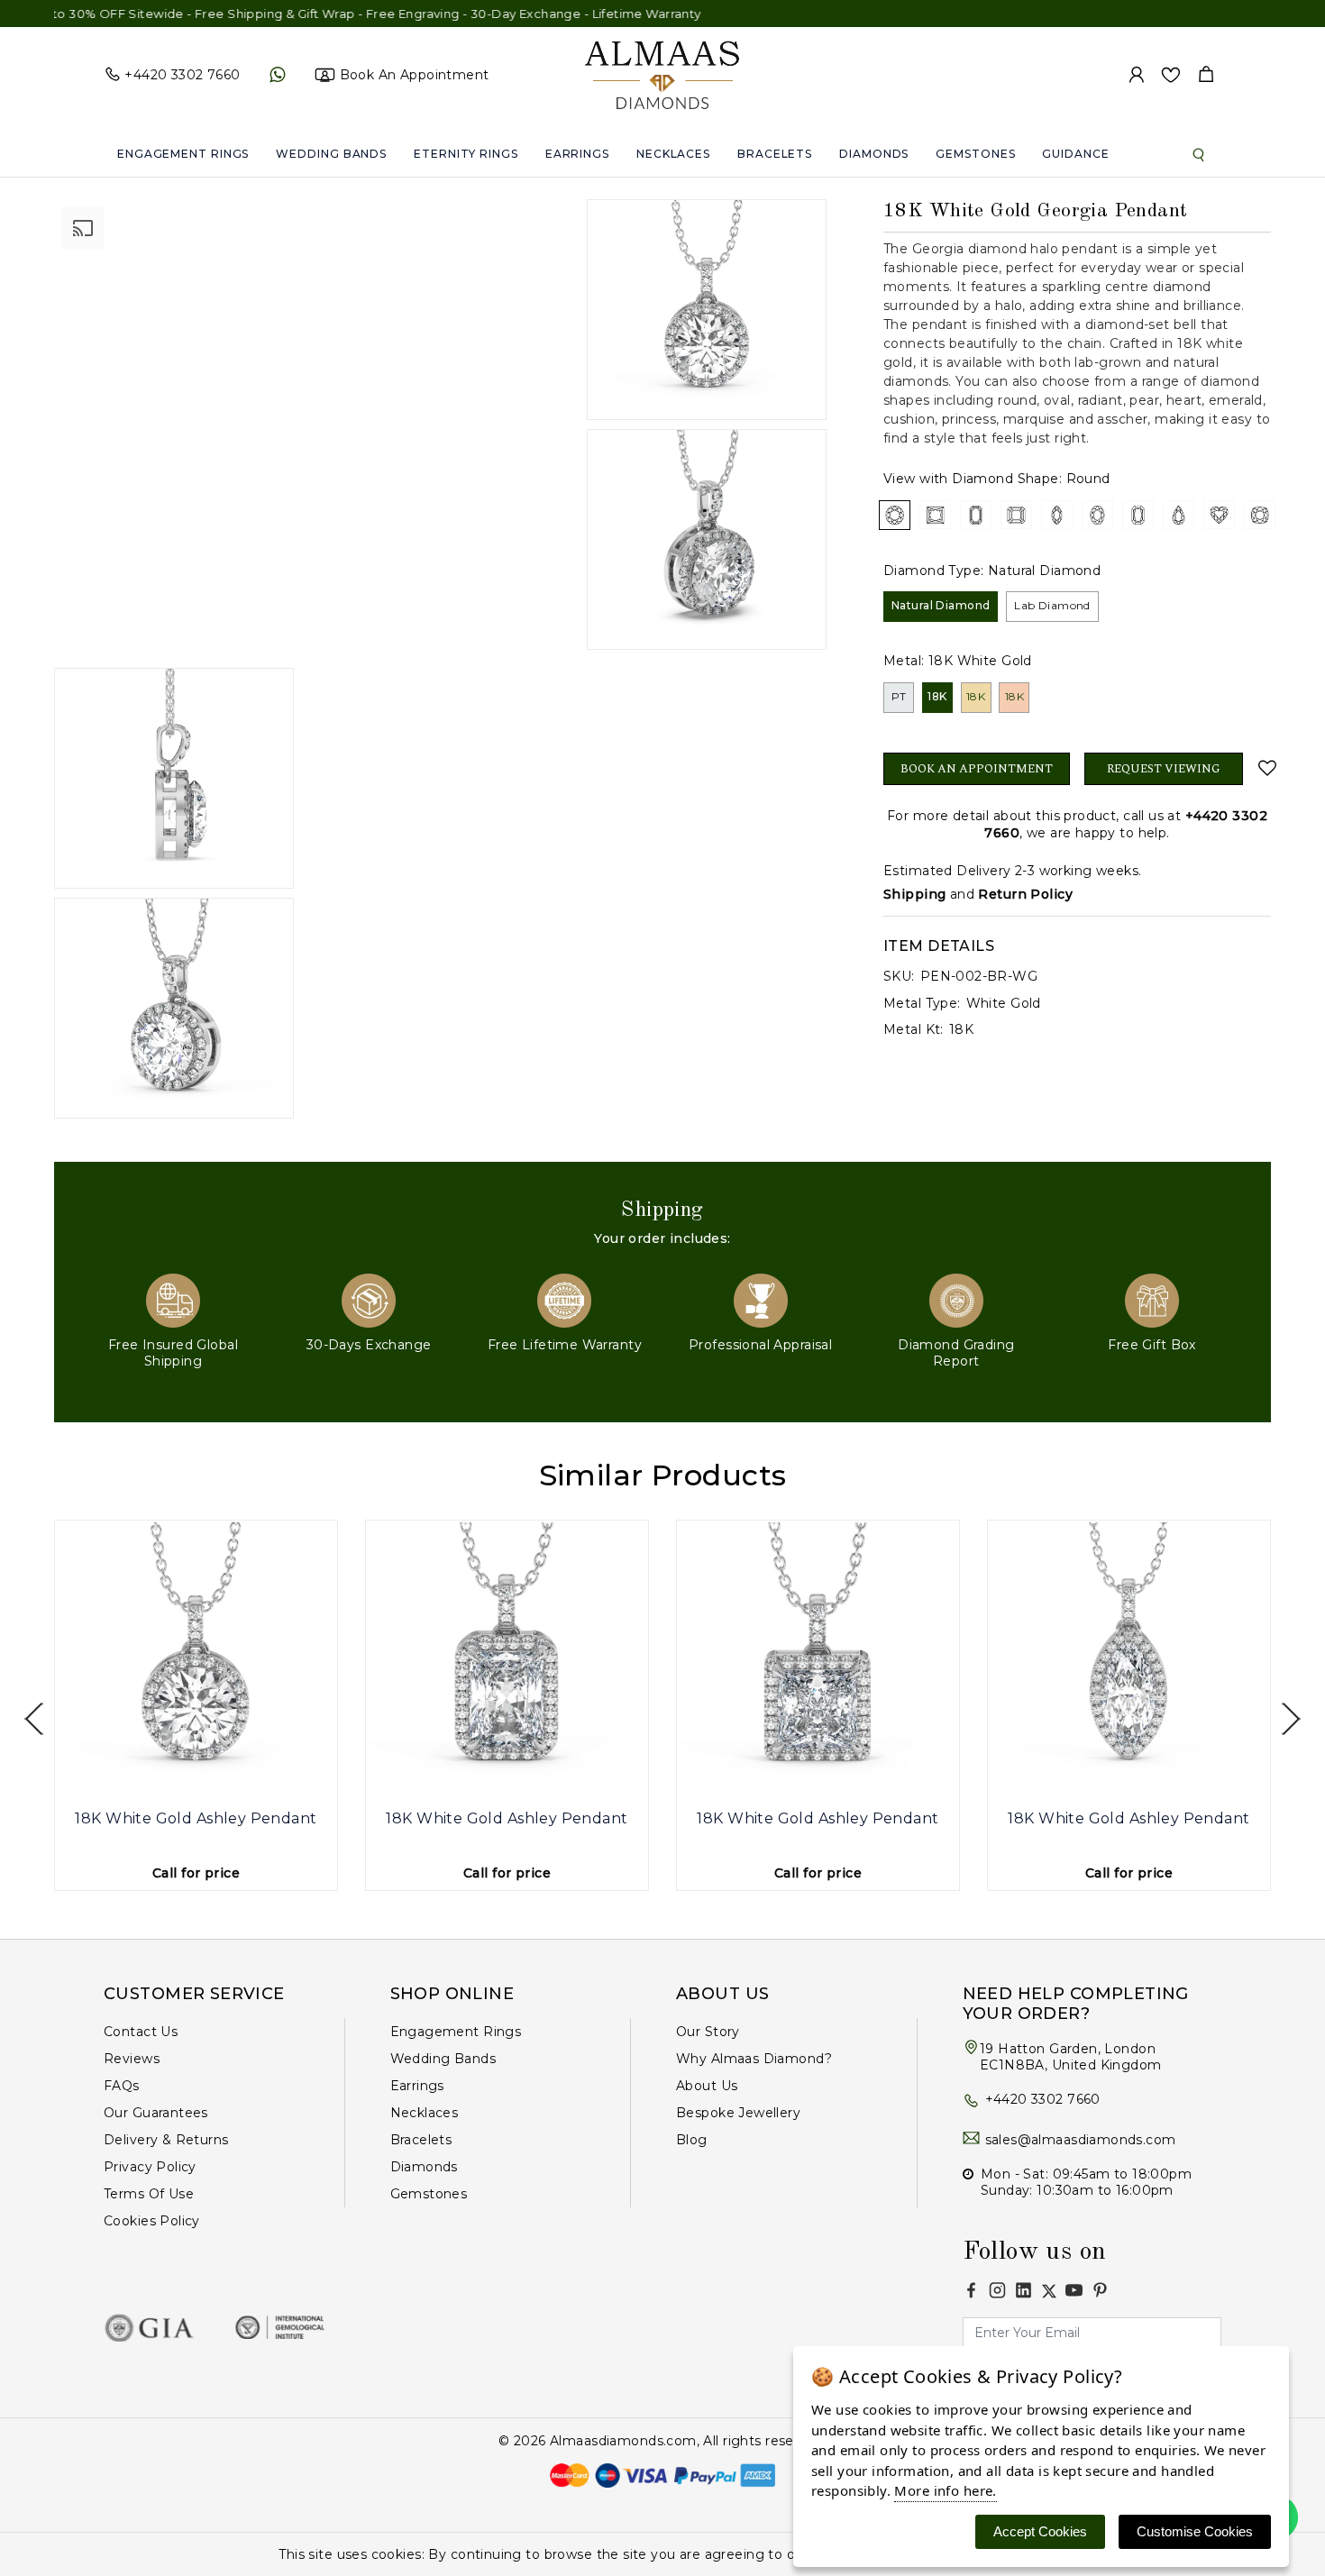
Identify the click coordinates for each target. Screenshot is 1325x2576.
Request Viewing (1164, 769)
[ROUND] (895, 515)
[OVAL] (1097, 515)
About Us (707, 2086)
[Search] (1199, 154)
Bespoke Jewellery (738, 2113)
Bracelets (775, 154)
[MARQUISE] (1057, 515)
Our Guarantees (156, 2113)
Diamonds (874, 154)
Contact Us (141, 2032)
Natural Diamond (941, 605)
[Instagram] (997, 2290)
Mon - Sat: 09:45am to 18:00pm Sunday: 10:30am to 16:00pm (1086, 2182)
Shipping (914, 894)
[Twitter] (1049, 2291)
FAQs (122, 2086)
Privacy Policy (150, 2167)
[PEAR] (1179, 515)
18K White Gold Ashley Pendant (196, 1818)
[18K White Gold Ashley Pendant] (196, 1662)
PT (899, 696)
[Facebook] (971, 2290)
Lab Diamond (1052, 605)
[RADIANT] (1138, 515)
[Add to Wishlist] (1264, 768)
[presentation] (34, 1719)
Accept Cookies (1040, 2531)
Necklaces (673, 154)
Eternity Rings (466, 154)
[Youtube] (1074, 2290)
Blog (692, 2140)
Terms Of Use (149, 2194)
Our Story (708, 2032)
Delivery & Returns (166, 2140)
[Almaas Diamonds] (662, 74)
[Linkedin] (1023, 2290)
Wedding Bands (331, 154)
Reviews (132, 2059)
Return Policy (1025, 894)
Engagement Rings (183, 154)
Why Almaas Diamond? (754, 2059)
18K (937, 696)
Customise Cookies (1195, 2531)
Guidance (1075, 154)
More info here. (945, 2490)
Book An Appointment (977, 769)
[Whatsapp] (277, 75)
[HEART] (1219, 515)
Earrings (577, 154)
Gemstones (975, 154)
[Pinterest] (1100, 2290)
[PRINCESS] (935, 515)
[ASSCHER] (1016, 515)
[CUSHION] (1260, 515)
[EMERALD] (976, 515)
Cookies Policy (152, 2221)
